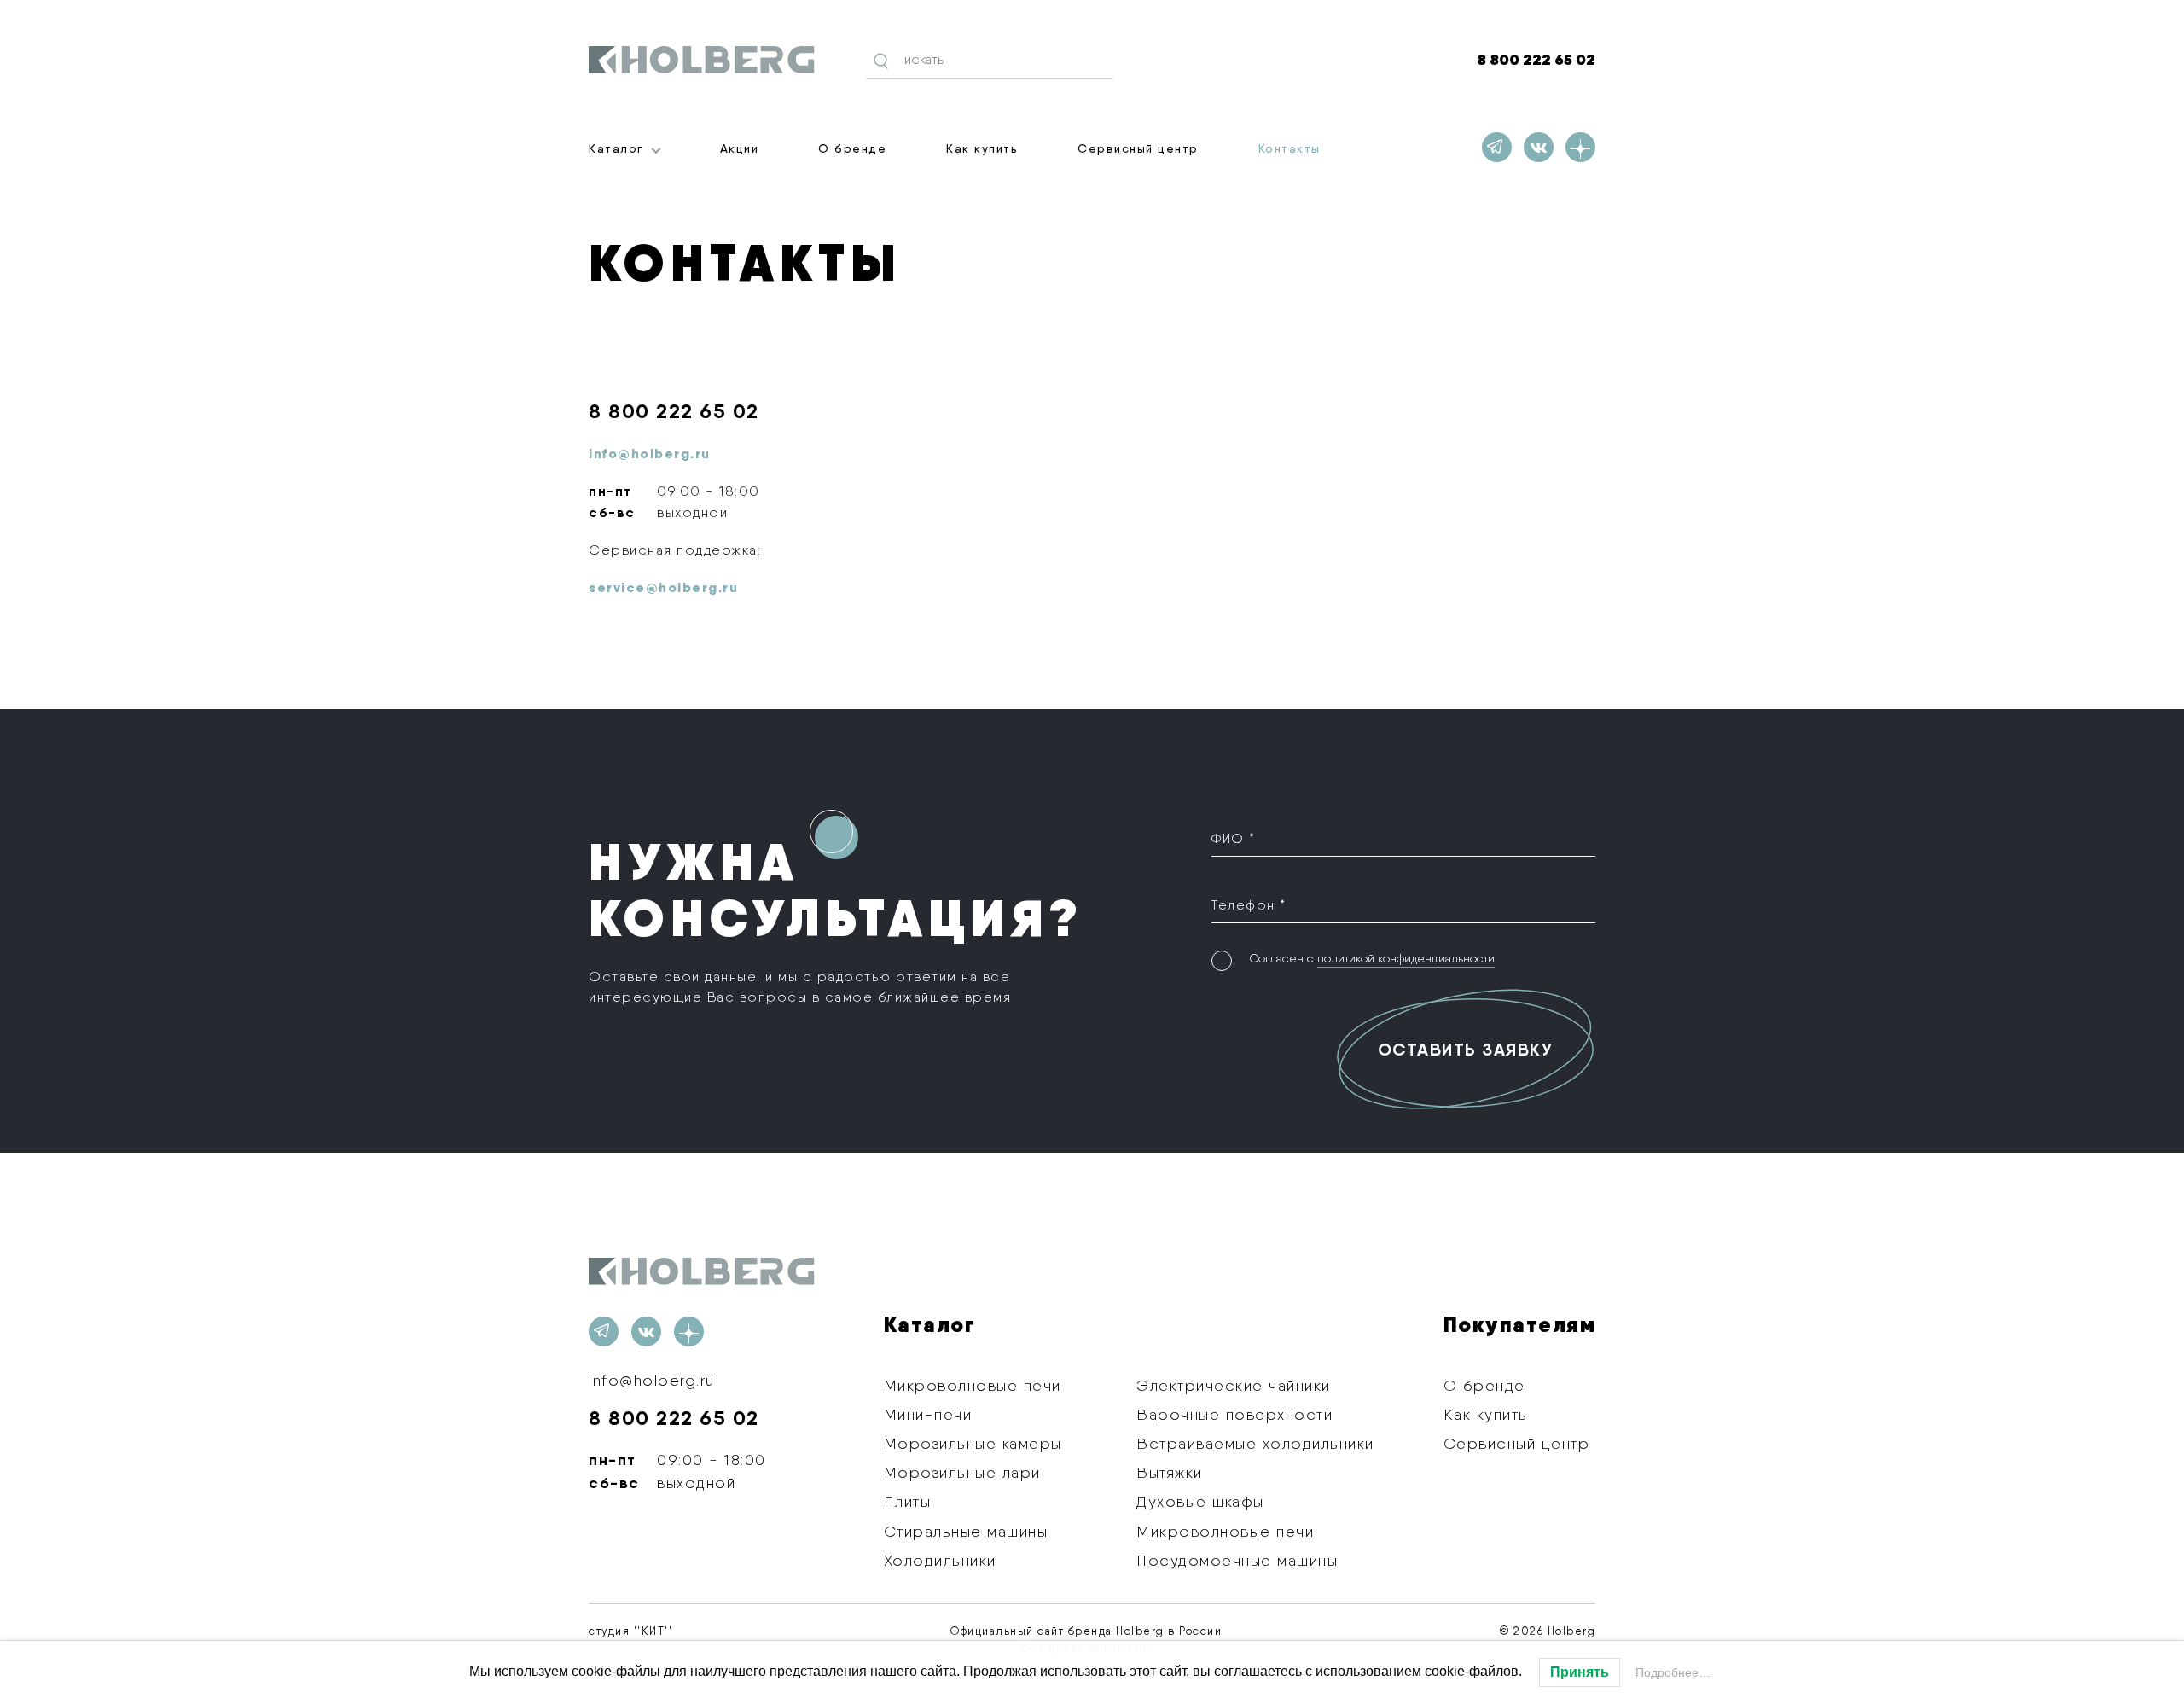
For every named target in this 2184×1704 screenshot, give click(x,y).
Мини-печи (928, 1414)
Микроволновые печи (973, 1385)
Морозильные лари (962, 1472)
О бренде (852, 148)
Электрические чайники (1234, 1385)
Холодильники (940, 1560)
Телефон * (1249, 905)
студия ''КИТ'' (630, 1631)
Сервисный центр (1138, 148)
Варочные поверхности (1234, 1414)
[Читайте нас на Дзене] (1580, 147)
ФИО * (1234, 838)
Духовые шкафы (1200, 1501)
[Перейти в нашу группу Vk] (1539, 147)
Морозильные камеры (973, 1443)
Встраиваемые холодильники (1255, 1443)
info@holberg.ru (652, 1380)
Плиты (908, 1501)
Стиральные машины (966, 1531)
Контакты (1289, 148)
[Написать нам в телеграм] (1497, 147)
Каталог (616, 148)
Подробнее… (1673, 1672)
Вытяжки (1170, 1472)
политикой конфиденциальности (1406, 958)
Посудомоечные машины (1237, 1560)
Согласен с (1372, 958)
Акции (740, 148)
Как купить (982, 148)
